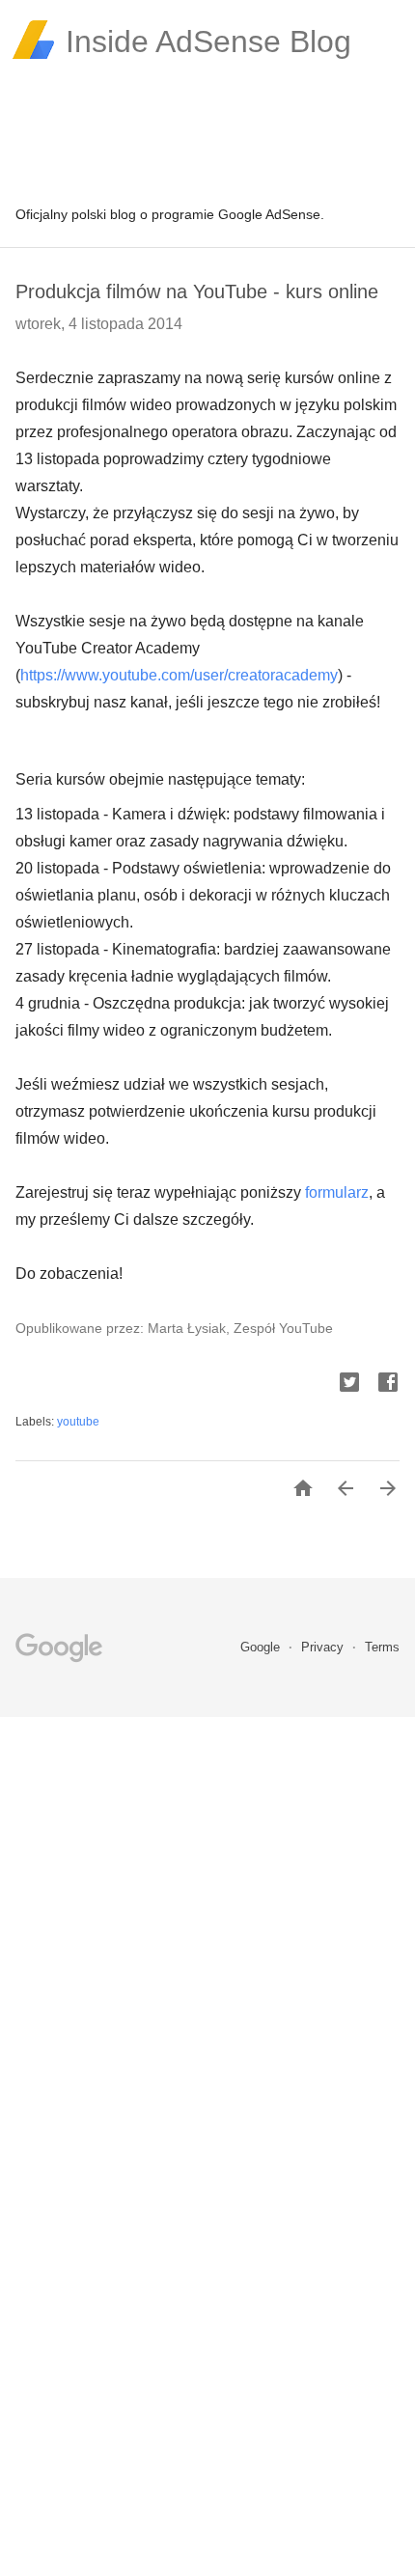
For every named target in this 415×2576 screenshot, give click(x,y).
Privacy (324, 1647)
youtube (78, 1422)
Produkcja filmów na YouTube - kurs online (197, 291)
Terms (382, 1647)
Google (262, 1647)
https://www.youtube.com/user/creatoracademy (179, 675)
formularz (337, 1192)
